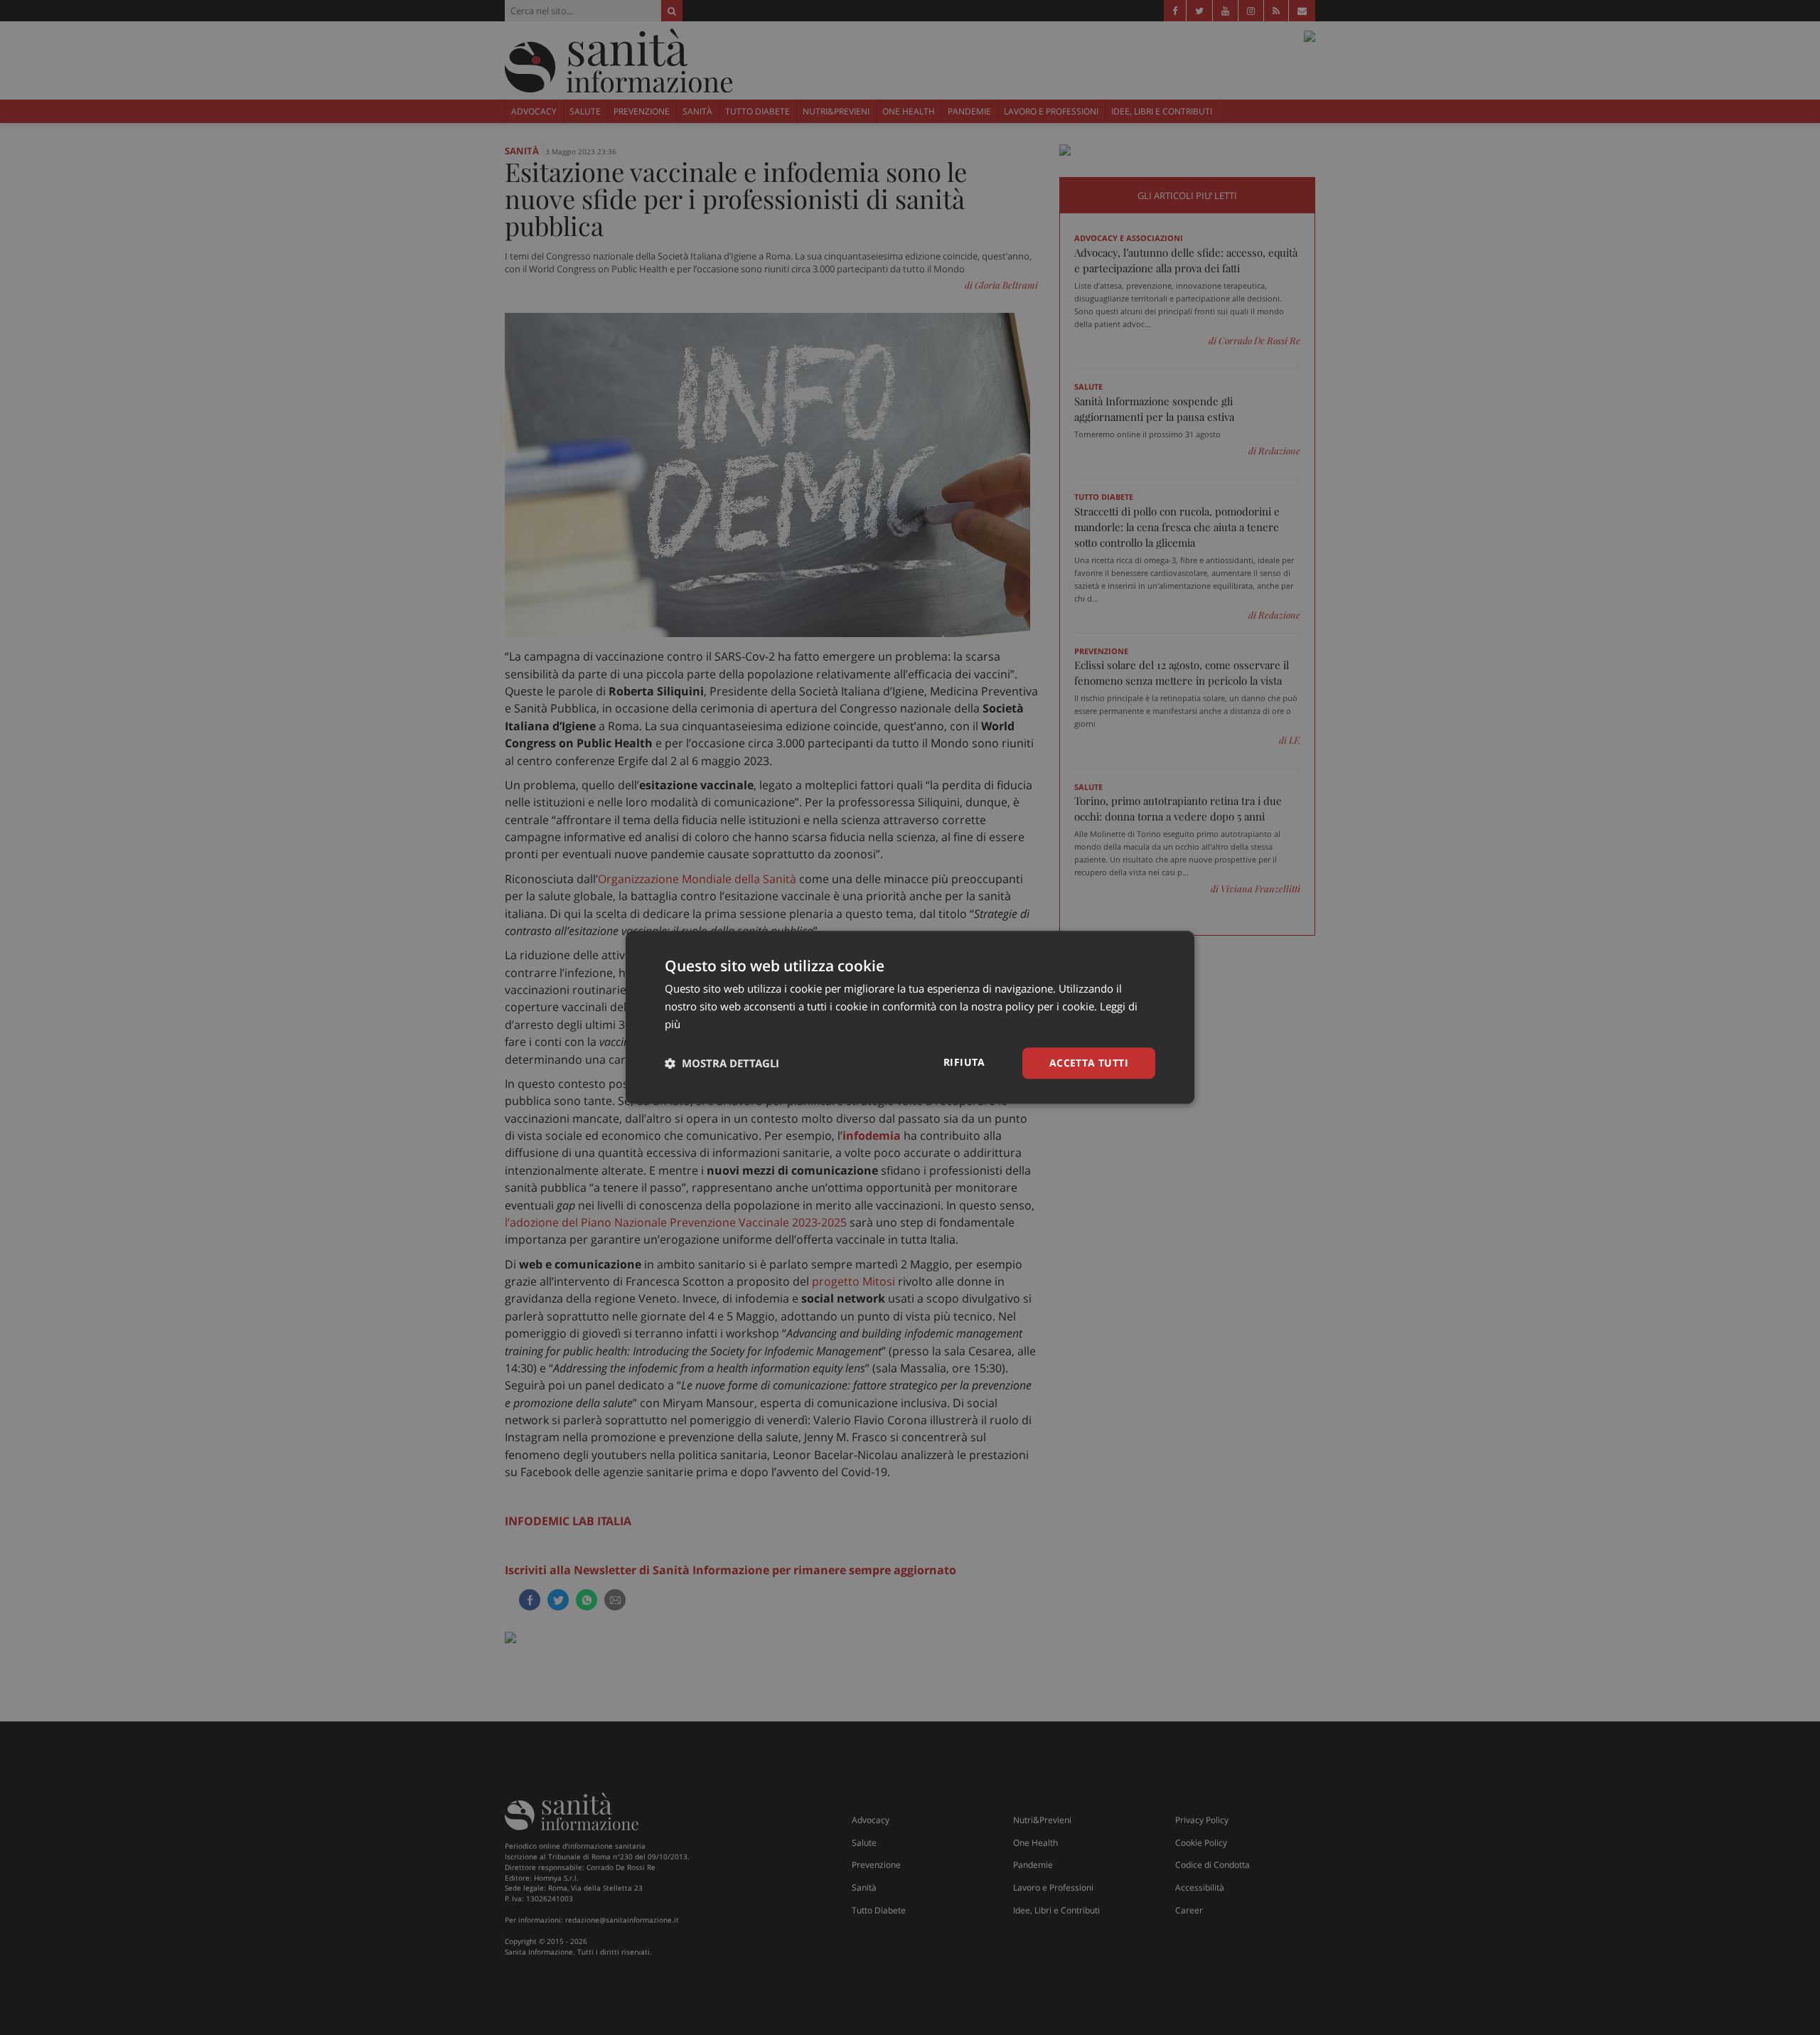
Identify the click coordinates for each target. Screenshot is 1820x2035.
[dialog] (910, 1017)
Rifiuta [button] (964, 1062)
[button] (722, 1063)
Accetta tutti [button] (1089, 1063)
